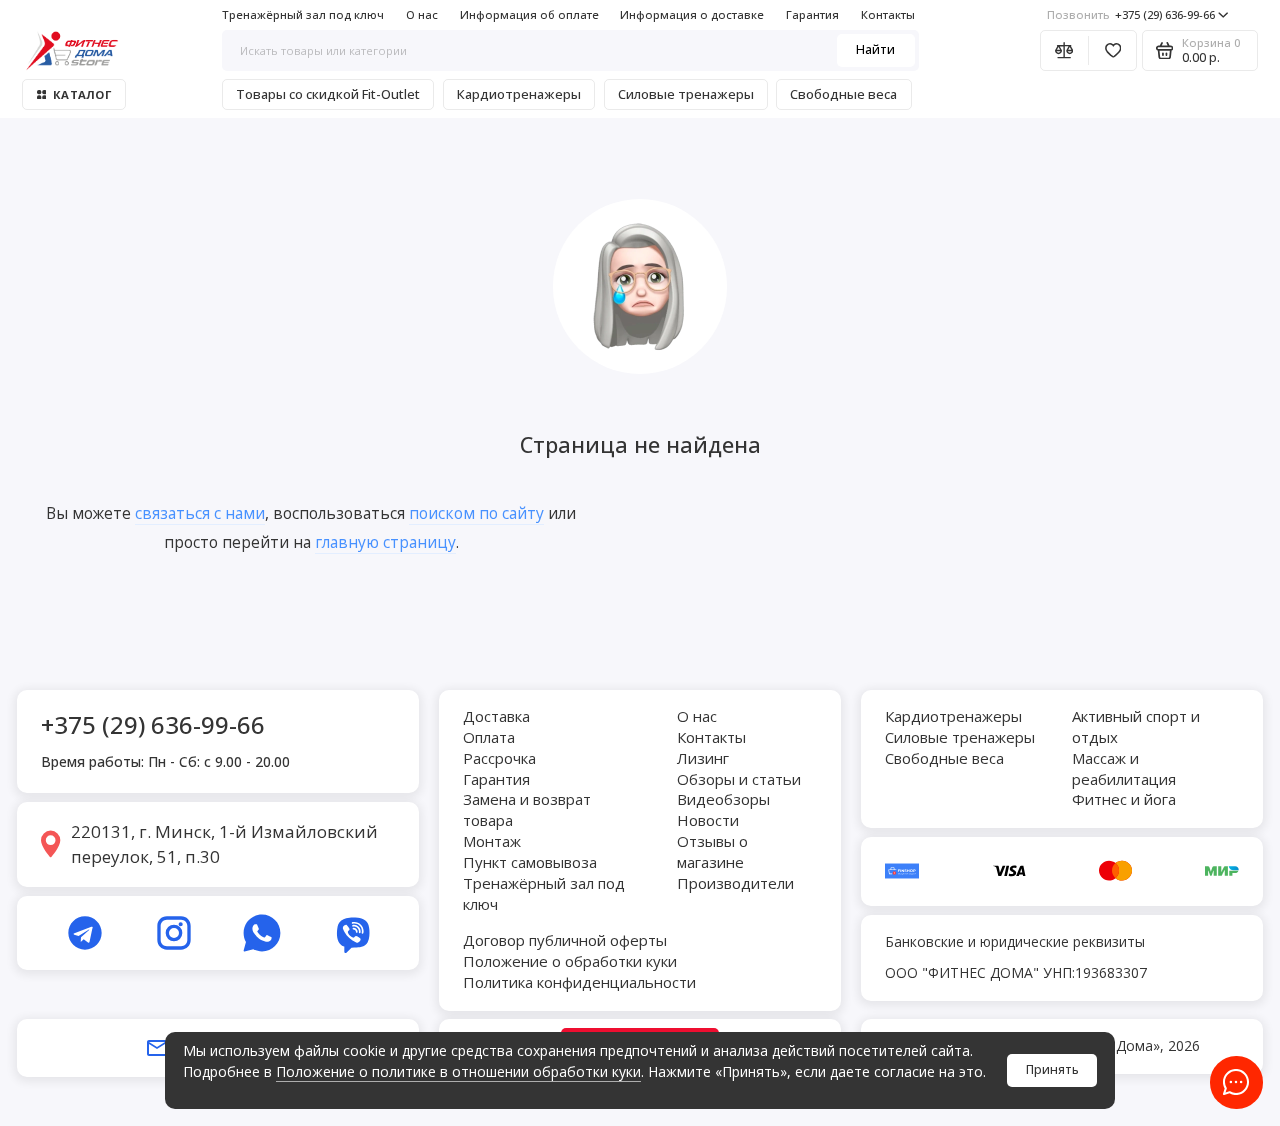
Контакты (888, 14)
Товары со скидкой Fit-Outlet (328, 94)
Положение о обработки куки (570, 961)
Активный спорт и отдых (1136, 726)
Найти (875, 49)
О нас (422, 14)
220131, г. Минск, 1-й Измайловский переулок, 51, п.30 (224, 844)
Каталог (82, 94)
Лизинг (703, 758)
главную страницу (385, 542)
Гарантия (812, 14)
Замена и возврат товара (527, 809)
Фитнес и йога (1124, 799)
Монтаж (492, 841)
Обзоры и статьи (739, 779)
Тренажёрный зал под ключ (303, 14)
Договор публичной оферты (565, 940)
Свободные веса (843, 94)
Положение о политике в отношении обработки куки (458, 1071)
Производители (735, 883)
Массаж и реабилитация (1124, 768)
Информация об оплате (529, 14)
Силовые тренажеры (686, 94)
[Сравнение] (1064, 50)
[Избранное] (1112, 50)
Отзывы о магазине (712, 851)
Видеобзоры (723, 799)
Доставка (496, 716)
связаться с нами (200, 513)
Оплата (489, 737)
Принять (1052, 1069)
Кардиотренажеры (519, 94)
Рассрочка (499, 758)
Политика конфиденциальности (579, 982)
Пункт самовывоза (530, 862)
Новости (708, 820)
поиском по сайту (476, 513)
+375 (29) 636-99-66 (1131, 14)
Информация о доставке (692, 14)
